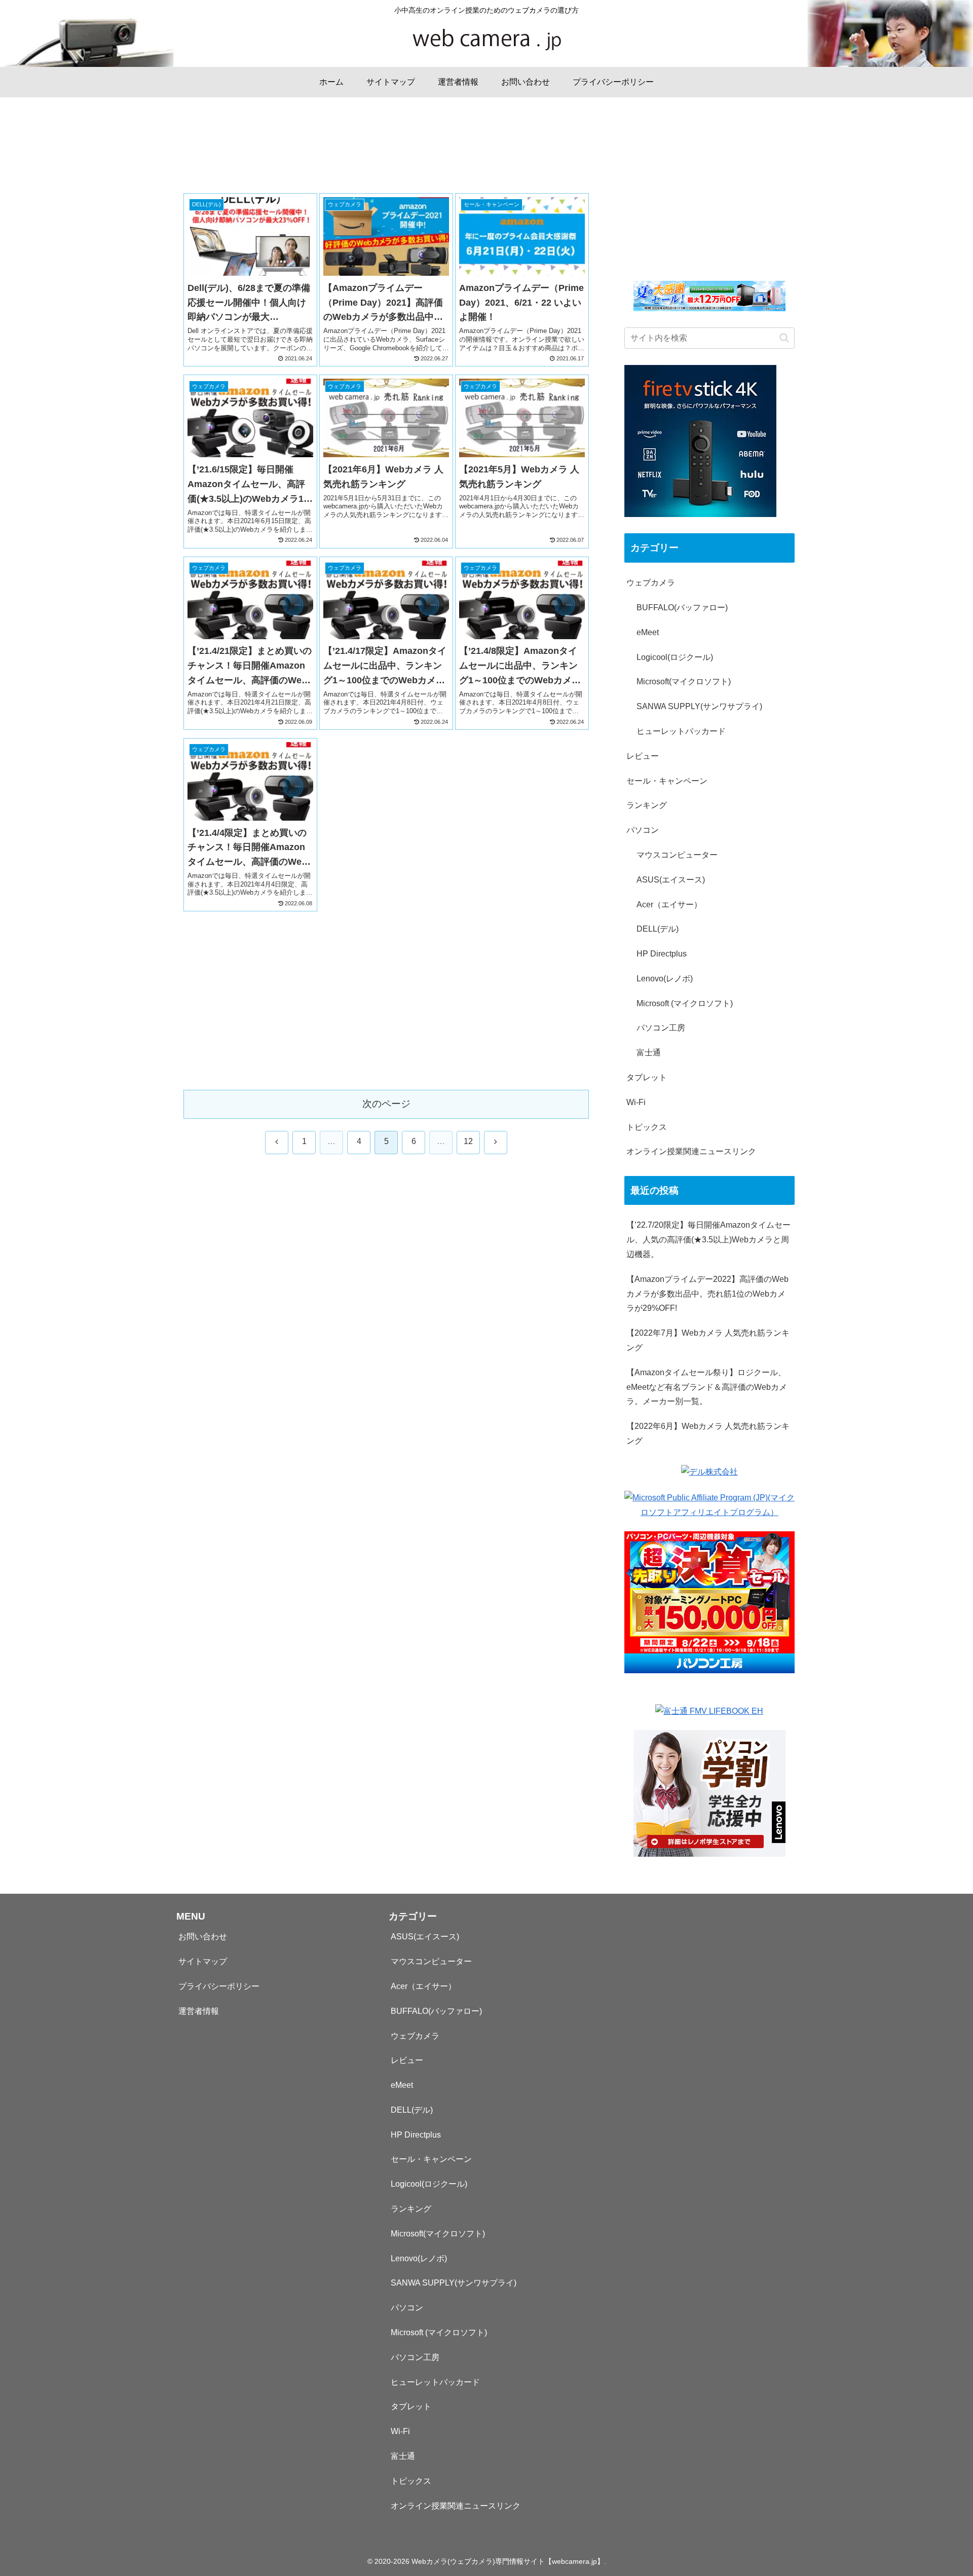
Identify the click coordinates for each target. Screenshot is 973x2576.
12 (468, 1141)
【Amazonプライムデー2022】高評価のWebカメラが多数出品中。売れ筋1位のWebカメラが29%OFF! (707, 1294)
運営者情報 (199, 2011)
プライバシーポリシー (219, 1986)
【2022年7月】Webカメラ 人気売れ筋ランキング (708, 1340)
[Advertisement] (386, 159)
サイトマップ (203, 1961)
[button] (784, 338)
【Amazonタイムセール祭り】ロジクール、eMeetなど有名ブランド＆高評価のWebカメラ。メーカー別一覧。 (707, 1387)
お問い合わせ (203, 1937)
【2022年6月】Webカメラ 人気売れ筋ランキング (708, 1433)
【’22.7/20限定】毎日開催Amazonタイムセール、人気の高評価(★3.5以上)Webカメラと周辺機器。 (708, 1240)
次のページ (386, 1104)
